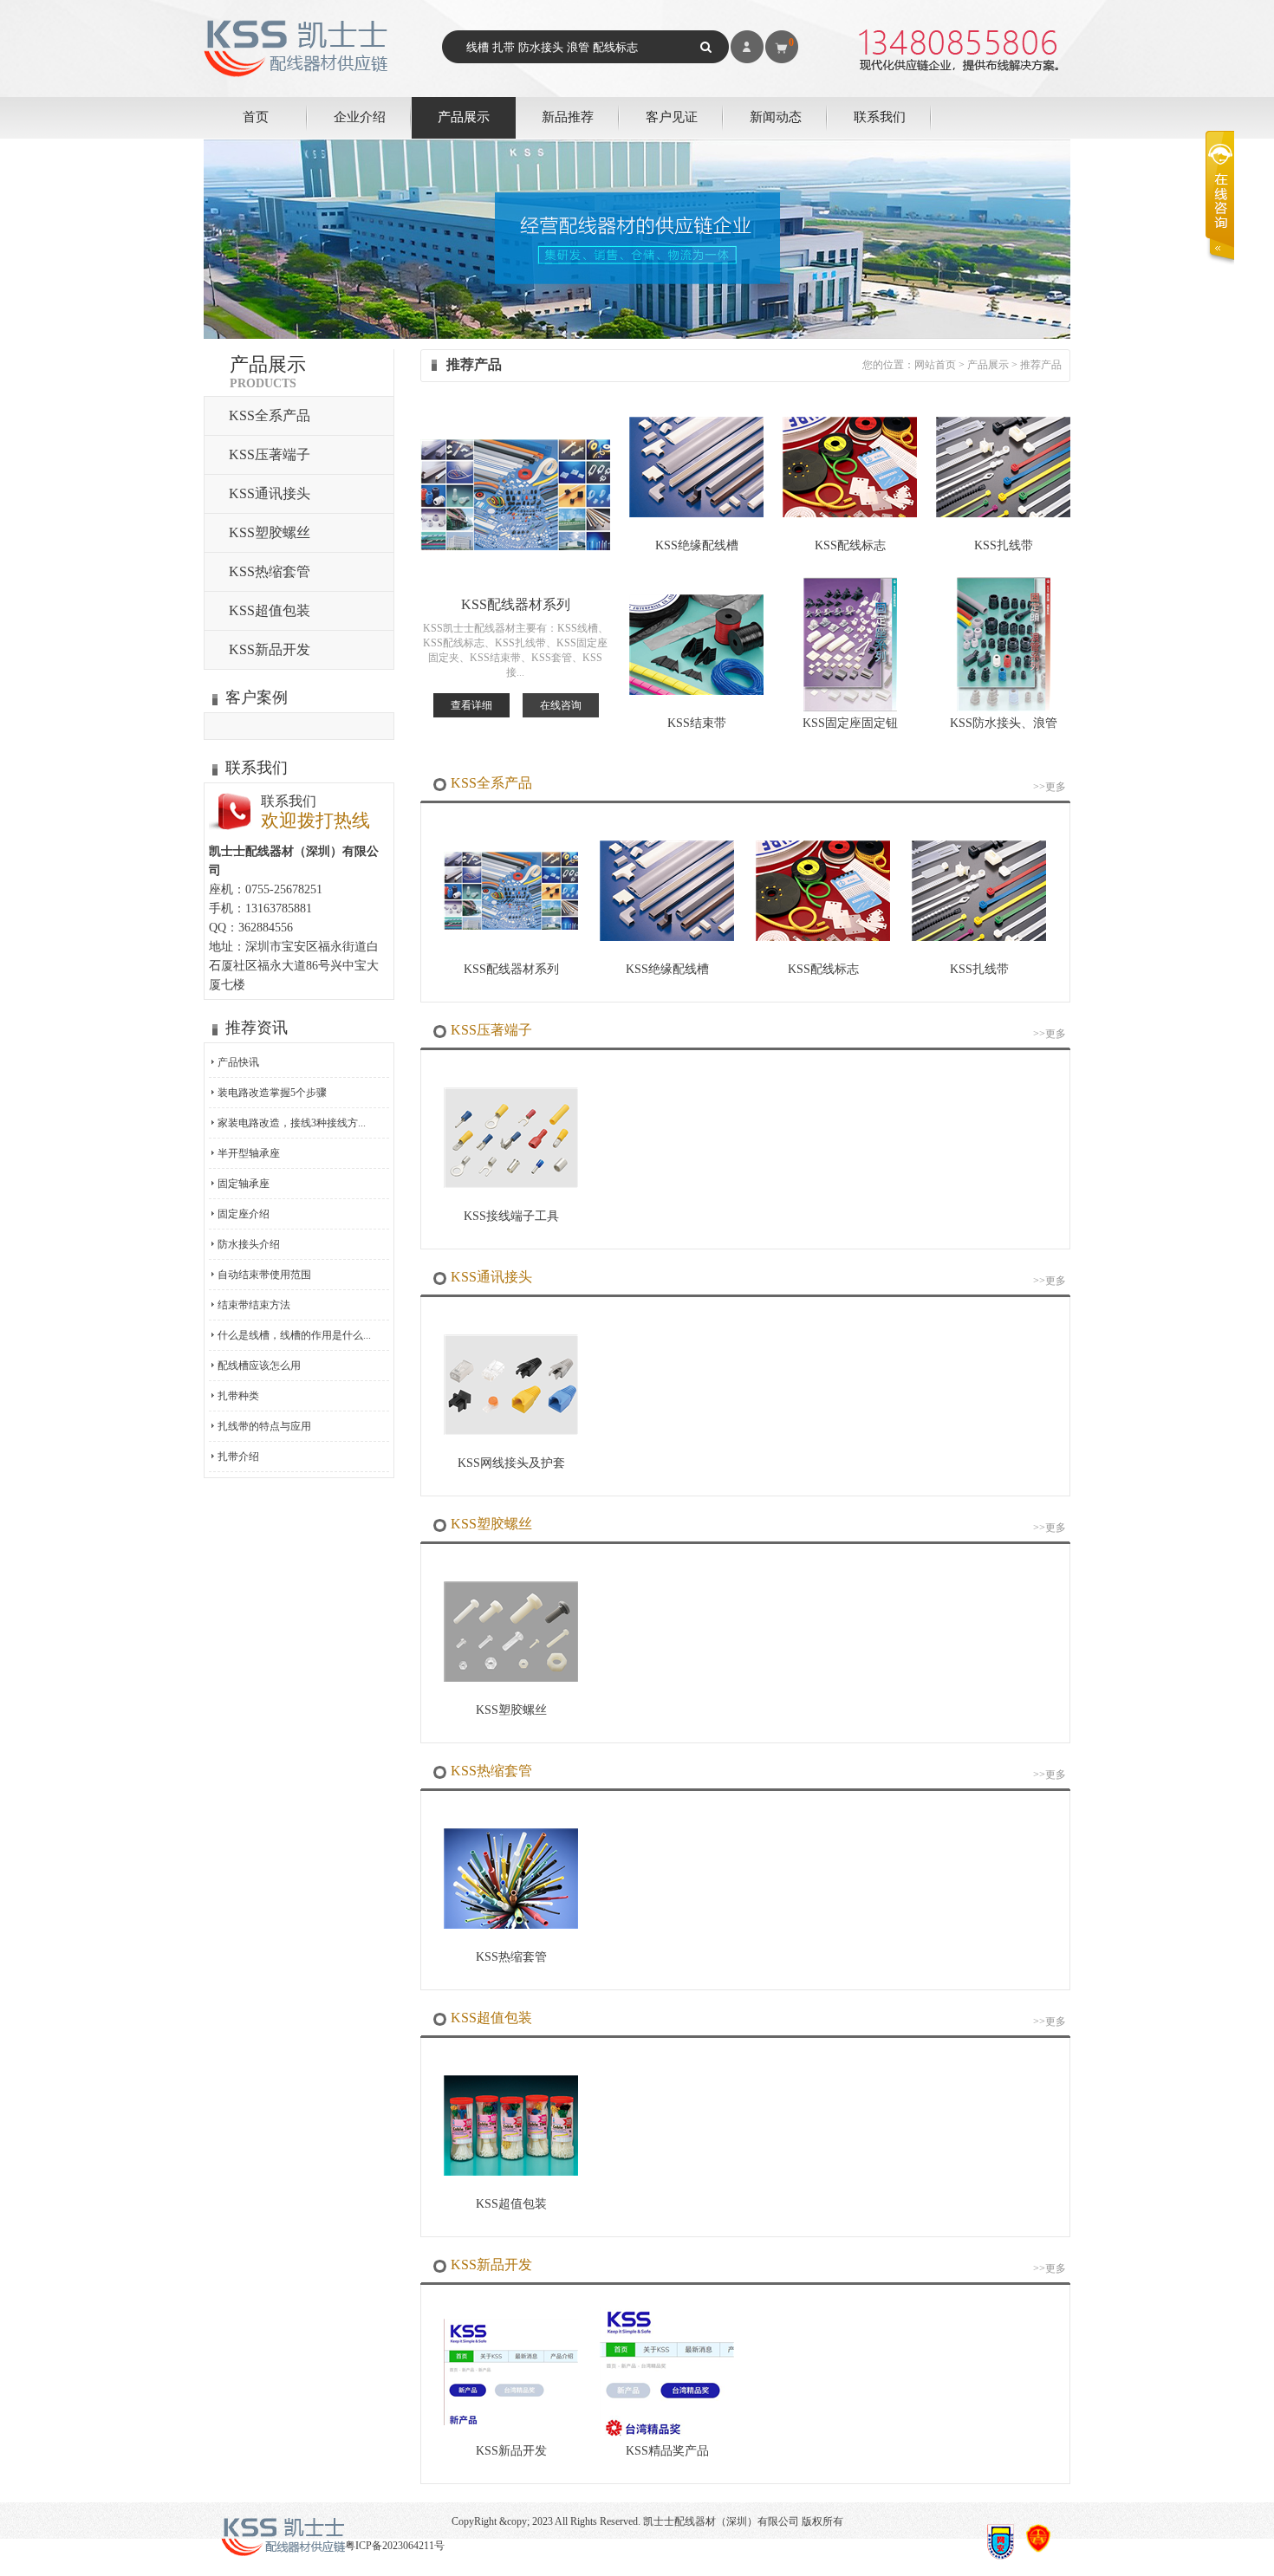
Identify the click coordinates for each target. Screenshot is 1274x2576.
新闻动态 (776, 117)
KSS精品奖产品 (667, 2451)
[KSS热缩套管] (511, 1925)
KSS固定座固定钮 (850, 723)
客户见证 (672, 117)
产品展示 (464, 117)
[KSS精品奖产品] (667, 2434)
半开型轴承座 (249, 1153)
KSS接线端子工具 (511, 1216)
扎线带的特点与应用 (264, 1426)
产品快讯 (238, 1062)
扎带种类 (238, 1396)
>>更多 (1050, 787)
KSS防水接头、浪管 (1004, 723)
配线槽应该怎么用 (259, 1366)
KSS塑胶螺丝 (270, 532)
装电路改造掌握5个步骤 (272, 1093)
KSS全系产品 (270, 415)
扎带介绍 (238, 1457)
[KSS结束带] (696, 691)
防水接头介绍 (249, 1244)
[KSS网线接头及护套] (511, 1431)
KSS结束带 (697, 723)
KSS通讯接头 (270, 493)
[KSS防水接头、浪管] (1004, 708)
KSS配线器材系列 (516, 604)
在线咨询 (561, 705)
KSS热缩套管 (270, 571)
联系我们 (880, 117)
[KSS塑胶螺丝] (511, 1678)
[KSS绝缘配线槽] (696, 514)
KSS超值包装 (270, 610)
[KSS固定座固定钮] (850, 708)
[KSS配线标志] (850, 514)
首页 (256, 117)
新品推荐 (568, 117)
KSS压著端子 (270, 454)
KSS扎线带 (1004, 545)
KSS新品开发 (270, 649)
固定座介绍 (244, 1214)
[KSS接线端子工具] (511, 1184)
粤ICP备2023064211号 (395, 2546)
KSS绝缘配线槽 (697, 545)
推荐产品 (1041, 365)
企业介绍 (360, 117)
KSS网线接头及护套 (511, 1463)
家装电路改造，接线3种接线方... (292, 1123)
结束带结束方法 (254, 1305)
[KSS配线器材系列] (511, 926)
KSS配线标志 (850, 545)
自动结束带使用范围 (264, 1275)
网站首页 (935, 365)
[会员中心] (747, 47)
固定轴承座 (244, 1184)
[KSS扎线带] (1003, 514)
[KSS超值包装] (511, 2172)
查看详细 (471, 705)
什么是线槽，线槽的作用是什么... (294, 1335)
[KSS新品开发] (511, 2422)
